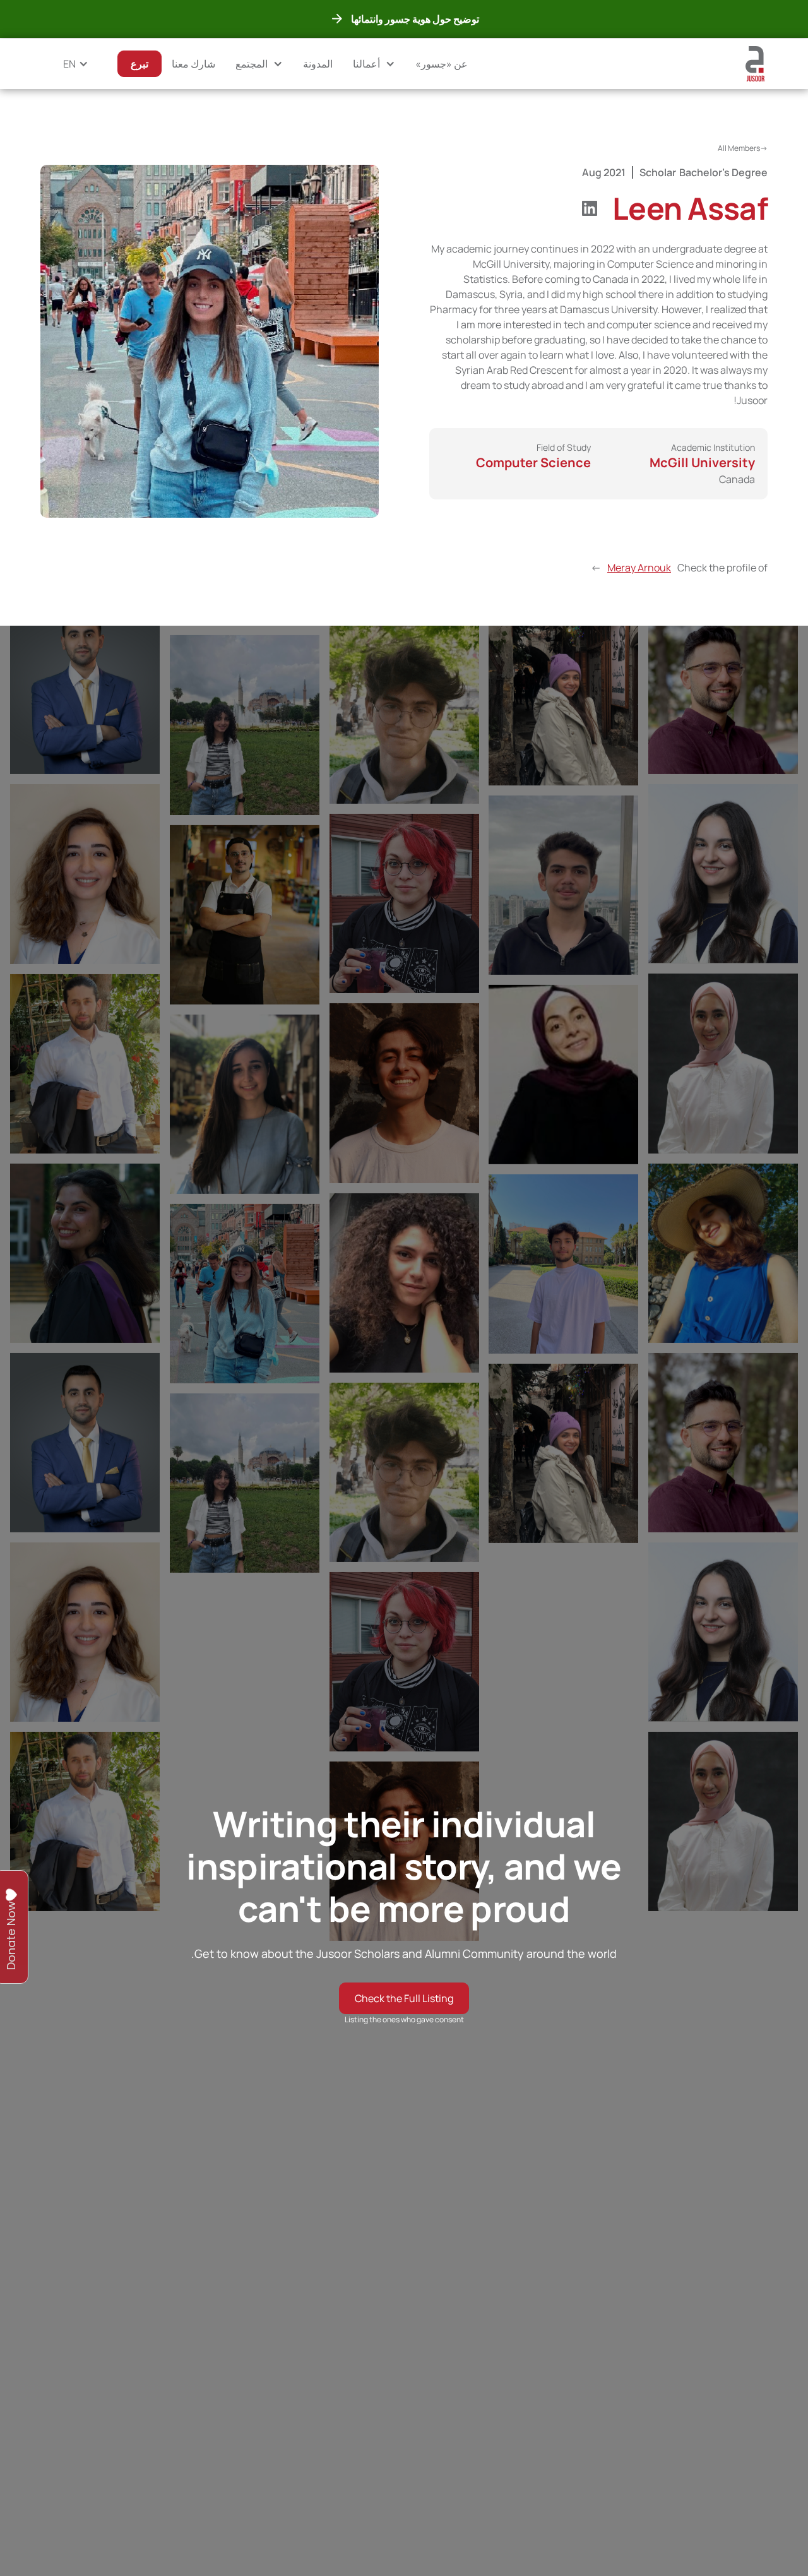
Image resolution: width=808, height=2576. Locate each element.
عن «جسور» (442, 64)
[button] (374, 64)
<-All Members (743, 148)
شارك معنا (193, 64)
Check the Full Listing (404, 1998)
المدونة (318, 64)
